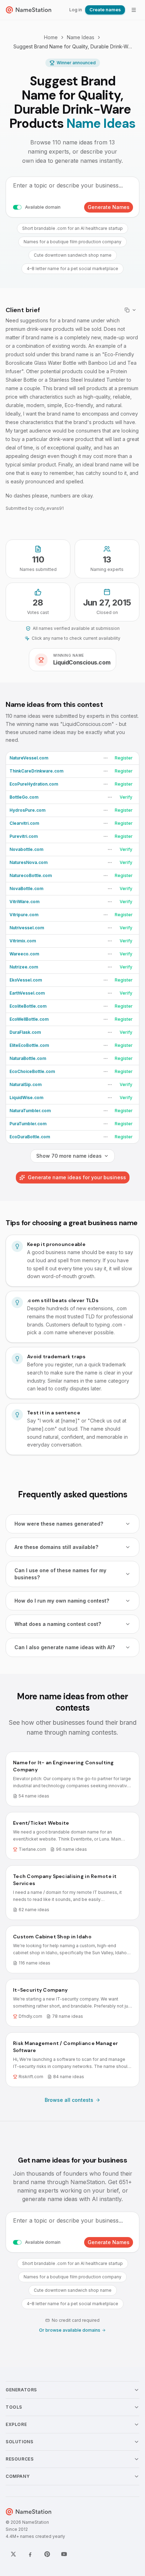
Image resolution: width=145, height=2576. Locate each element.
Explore (16, 2424)
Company (18, 2476)
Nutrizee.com (24, 967)
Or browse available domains (70, 2330)
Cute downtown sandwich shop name (73, 255)
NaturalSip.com (26, 1084)
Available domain (43, 207)
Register (124, 758)
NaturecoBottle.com (31, 875)
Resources (20, 2459)
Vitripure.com (24, 915)
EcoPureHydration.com (34, 784)
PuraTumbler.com (28, 1124)
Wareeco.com (24, 954)
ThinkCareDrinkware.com (36, 771)
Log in (76, 10)
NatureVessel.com (29, 758)
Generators (21, 2390)
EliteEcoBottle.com (29, 1045)
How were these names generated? (59, 1524)
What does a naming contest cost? (58, 1624)
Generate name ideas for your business (77, 1177)
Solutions (19, 2442)
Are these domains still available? (56, 1547)
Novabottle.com (26, 849)
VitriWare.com (24, 902)
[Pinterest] (47, 2554)
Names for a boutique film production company (72, 242)
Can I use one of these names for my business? (60, 1574)
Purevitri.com (24, 836)
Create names (105, 10)
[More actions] (106, 758)
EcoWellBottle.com (29, 1019)
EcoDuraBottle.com (30, 1137)
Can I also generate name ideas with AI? (65, 1647)
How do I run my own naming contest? (62, 1601)
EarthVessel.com (27, 993)
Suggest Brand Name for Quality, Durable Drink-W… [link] (73, 46)
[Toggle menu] (134, 10)
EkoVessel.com (26, 980)
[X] (13, 2554)
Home (51, 37)
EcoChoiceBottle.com (32, 1071)
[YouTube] (64, 2554)
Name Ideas (81, 37)
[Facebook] (30, 2554)
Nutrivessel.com (27, 928)
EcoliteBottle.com (28, 1006)
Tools (14, 2407)
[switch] (17, 207)
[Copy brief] (131, 310)
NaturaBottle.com (28, 1058)
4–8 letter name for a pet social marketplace (72, 269)
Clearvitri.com (24, 823)
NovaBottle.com (26, 889)
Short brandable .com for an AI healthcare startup (72, 228)
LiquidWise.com (26, 1098)
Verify (126, 797)
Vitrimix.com (23, 941)
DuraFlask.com (25, 1032)
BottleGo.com (24, 797)
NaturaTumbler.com (30, 1111)
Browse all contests (69, 2100)
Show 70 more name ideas (69, 1156)
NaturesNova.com (29, 862)
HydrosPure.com (27, 810)
